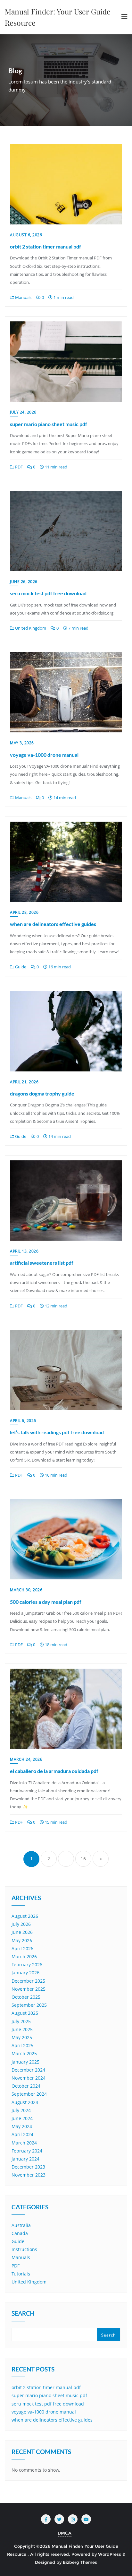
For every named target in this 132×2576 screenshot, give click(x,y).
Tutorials (21, 2274)
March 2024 (24, 2143)
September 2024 (29, 2094)
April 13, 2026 (24, 1251)
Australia (21, 2225)
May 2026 (22, 1940)
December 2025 (28, 1981)
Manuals (23, 297)
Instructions (24, 2249)
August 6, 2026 (26, 235)
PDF (18, 467)
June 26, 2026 (24, 582)
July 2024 (21, 2110)
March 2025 (24, 2053)
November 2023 (29, 2175)
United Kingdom (30, 628)
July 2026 (21, 1924)
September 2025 (29, 2005)
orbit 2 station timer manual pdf (45, 246)
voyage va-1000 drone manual (44, 755)
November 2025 (29, 1989)
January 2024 (25, 2159)
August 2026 (25, 1916)
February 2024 (27, 2151)
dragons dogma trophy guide (42, 1093)
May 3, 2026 (22, 743)
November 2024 (29, 2078)
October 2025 (26, 1997)
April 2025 (22, 2045)
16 (83, 1859)
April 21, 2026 (24, 1082)
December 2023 (28, 2167)
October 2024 (26, 2086)
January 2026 (25, 1973)
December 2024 (28, 2070)
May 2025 (22, 2037)
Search (23, 2314)
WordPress (110, 2554)
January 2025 (25, 2062)
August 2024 (25, 2102)
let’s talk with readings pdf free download (57, 1432)
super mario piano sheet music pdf (49, 424)
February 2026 (27, 1965)
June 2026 (22, 1932)
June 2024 (22, 2118)
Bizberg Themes (80, 2562)
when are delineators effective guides (53, 924)
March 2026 (24, 1956)
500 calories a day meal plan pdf (46, 1602)
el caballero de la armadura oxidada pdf (54, 1771)
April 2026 (22, 1948)
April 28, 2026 (24, 912)
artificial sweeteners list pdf (42, 1263)
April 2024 (22, 2134)
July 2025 (21, 2021)
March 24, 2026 (26, 1759)
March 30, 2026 (26, 1590)
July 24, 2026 (23, 412)
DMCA (65, 2533)
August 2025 (25, 2013)
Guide (20, 967)
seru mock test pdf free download (48, 593)
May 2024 (22, 2126)
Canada (20, 2233)
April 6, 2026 (23, 1421)
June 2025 (22, 2029)
